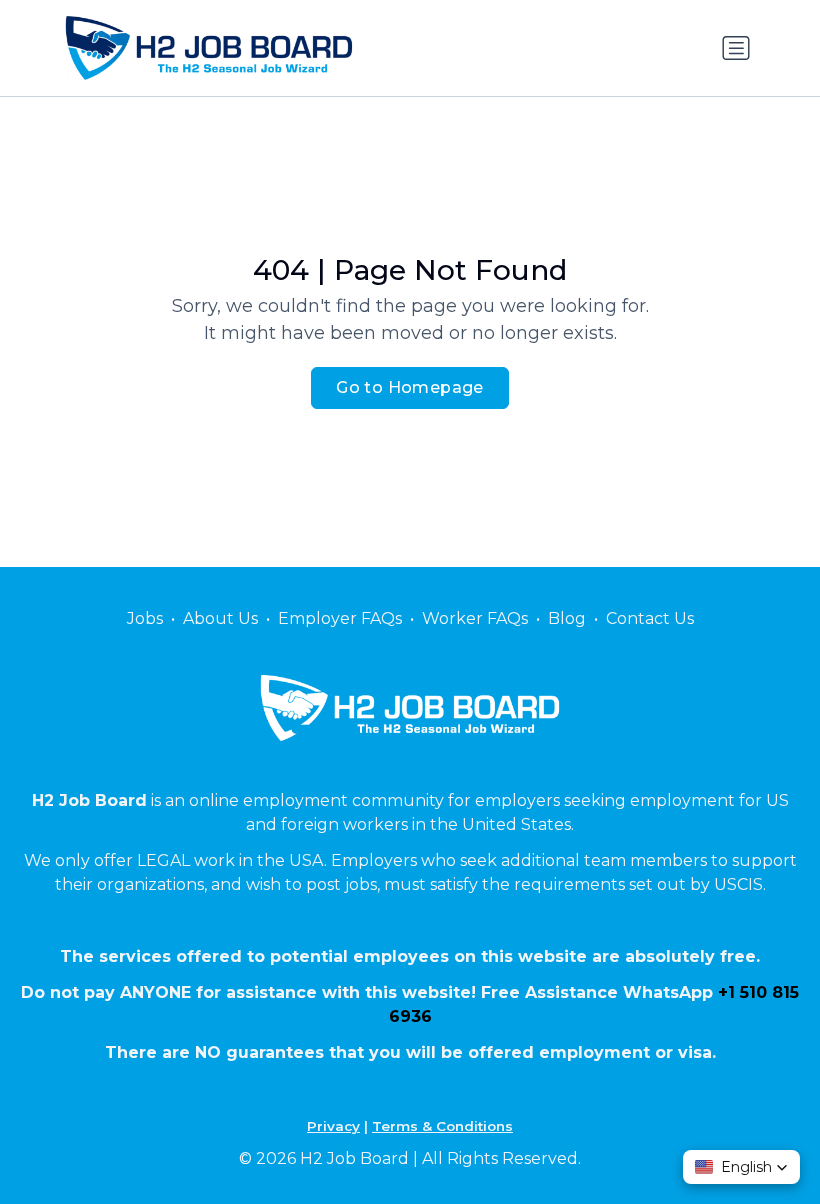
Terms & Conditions (442, 1126)
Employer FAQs (340, 618)
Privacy (333, 1126)
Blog (567, 618)
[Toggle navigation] (736, 48)
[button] (741, 1167)
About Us (220, 618)
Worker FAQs (475, 618)
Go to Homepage (410, 387)
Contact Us (650, 618)
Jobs (145, 618)
